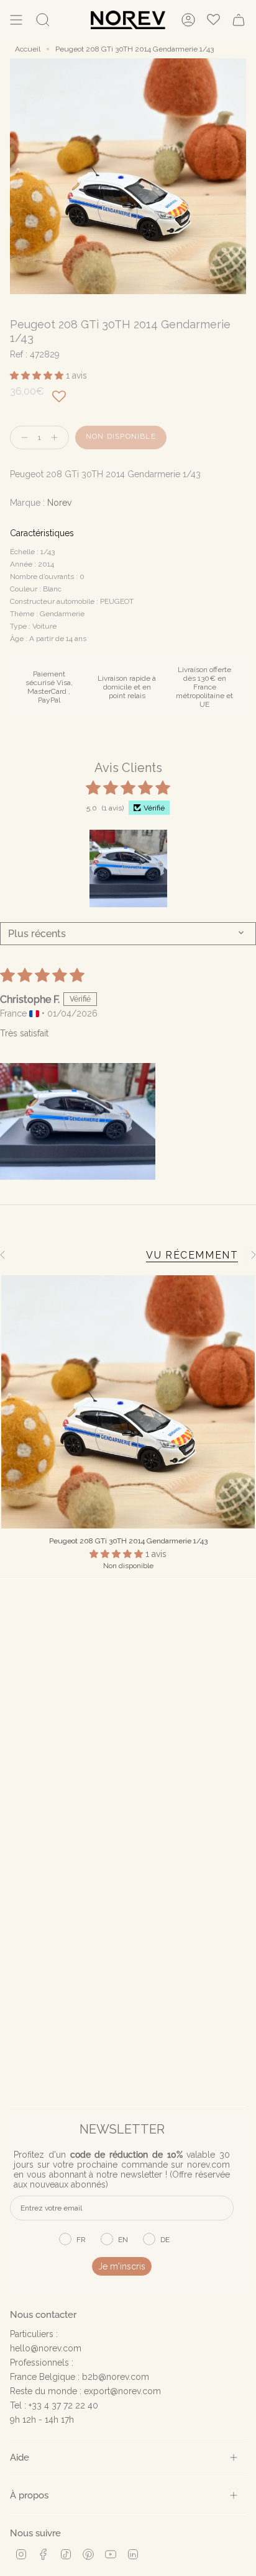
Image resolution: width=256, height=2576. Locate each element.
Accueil (28, 49)
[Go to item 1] (128, 868)
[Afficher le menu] (16, 20)
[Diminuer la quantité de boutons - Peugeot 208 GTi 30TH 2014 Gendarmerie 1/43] (22, 438)
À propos (29, 2495)
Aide (20, 2457)
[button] (38, 375)
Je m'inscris (122, 2266)
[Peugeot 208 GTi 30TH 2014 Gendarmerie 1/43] (128, 1402)
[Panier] (239, 20)
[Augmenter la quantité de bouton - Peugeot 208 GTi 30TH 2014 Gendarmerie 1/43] (57, 438)
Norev (59, 503)
